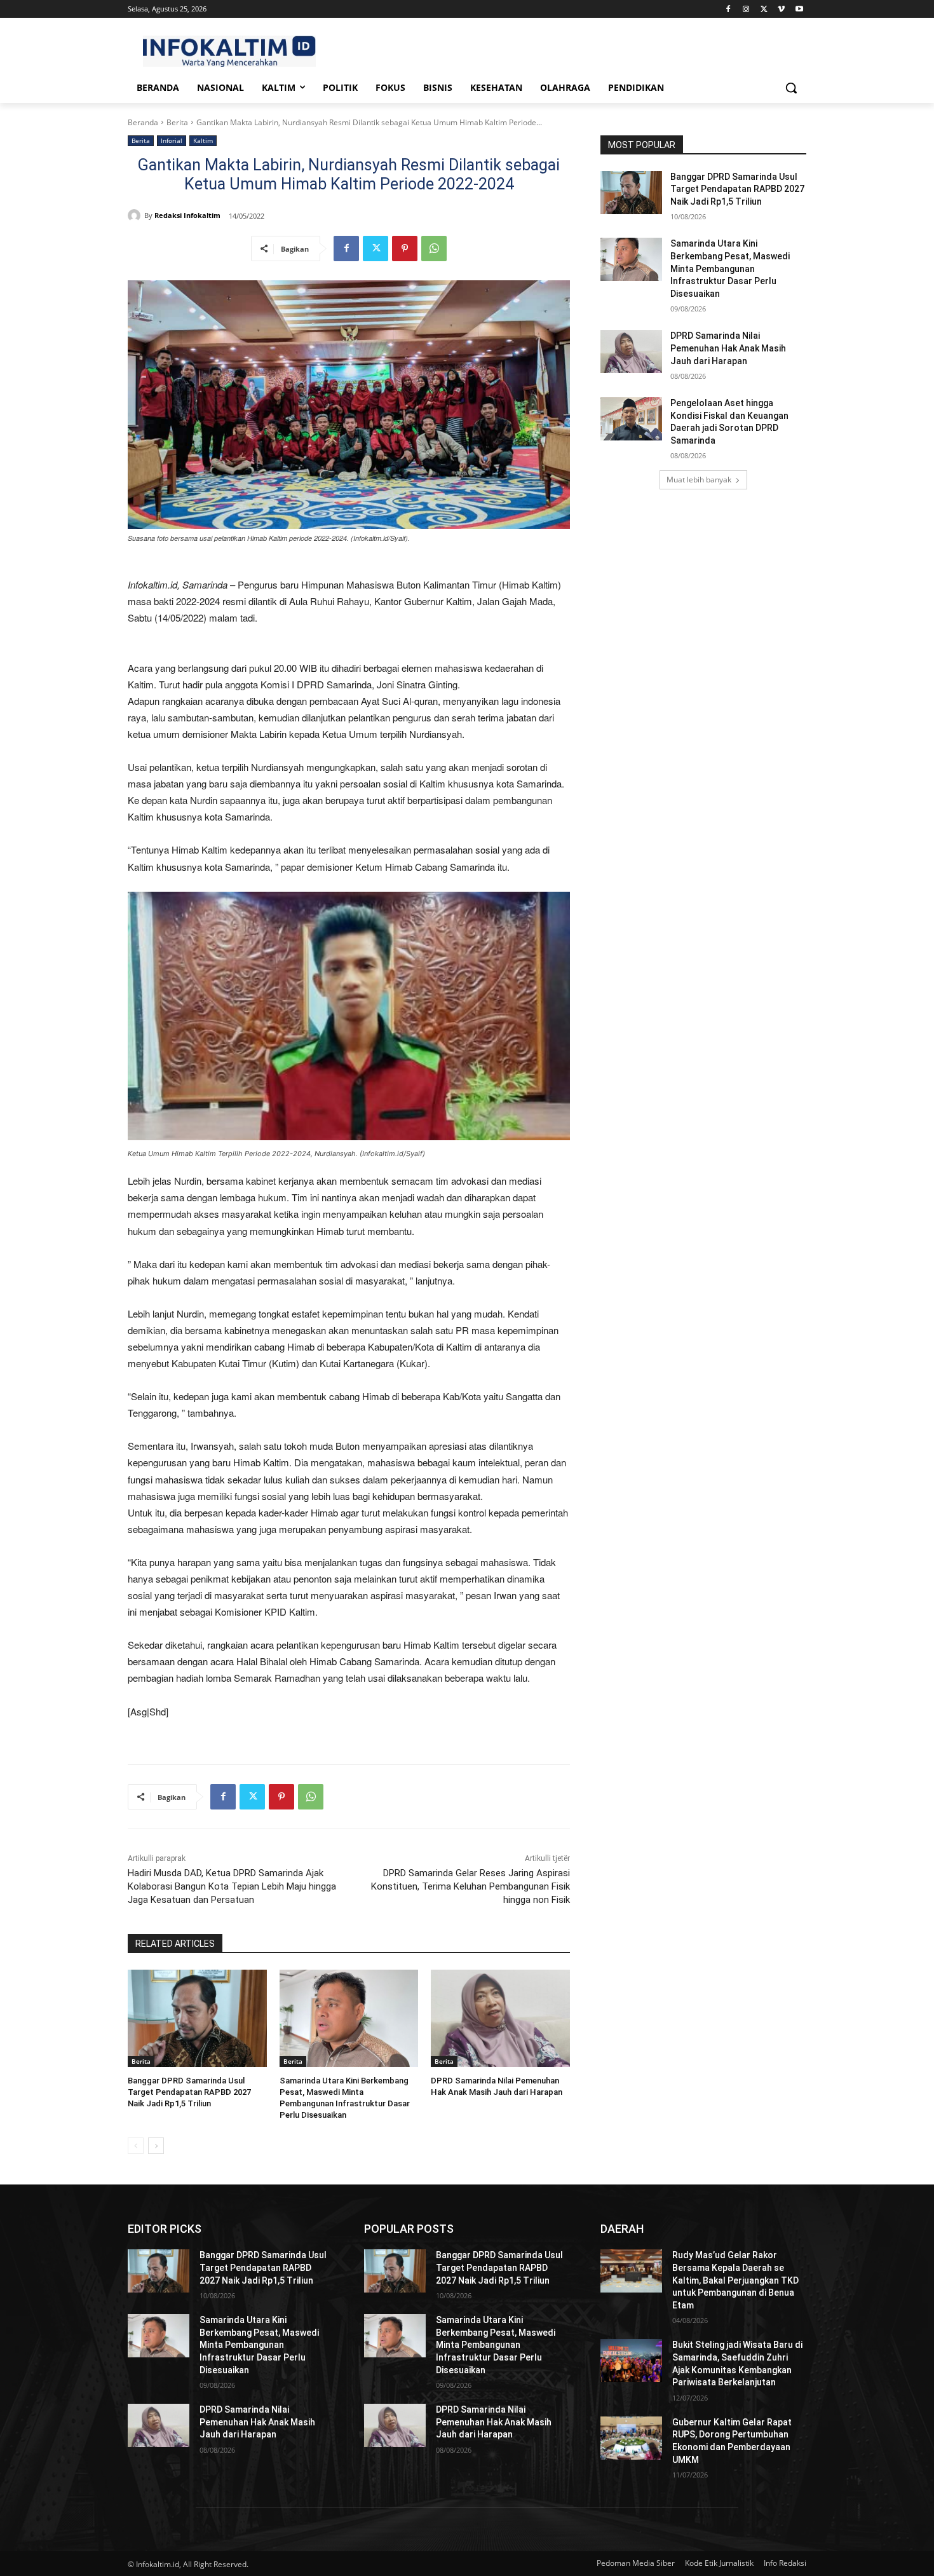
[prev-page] (136, 2146)
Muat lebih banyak (699, 480)
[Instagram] (746, 9)
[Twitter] (764, 9)
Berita (177, 122)
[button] (791, 88)
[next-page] (156, 2146)
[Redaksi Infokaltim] (136, 215)
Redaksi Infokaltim (187, 215)
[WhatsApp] (434, 249)
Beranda (143, 122)
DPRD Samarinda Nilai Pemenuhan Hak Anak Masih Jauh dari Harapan (728, 348)
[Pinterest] (405, 249)
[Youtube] (799, 9)
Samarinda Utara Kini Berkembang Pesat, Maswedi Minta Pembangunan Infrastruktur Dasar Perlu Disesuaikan (730, 268)
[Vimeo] (781, 9)
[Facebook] (728, 9)
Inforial (172, 140)
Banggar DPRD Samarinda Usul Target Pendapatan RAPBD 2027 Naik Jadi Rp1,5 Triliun (189, 2092)
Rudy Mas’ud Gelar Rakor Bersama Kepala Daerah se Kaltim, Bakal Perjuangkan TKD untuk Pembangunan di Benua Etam (735, 2280)
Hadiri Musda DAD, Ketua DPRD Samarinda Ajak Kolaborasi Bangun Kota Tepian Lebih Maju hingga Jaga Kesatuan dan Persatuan (232, 1886)
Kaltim (203, 140)
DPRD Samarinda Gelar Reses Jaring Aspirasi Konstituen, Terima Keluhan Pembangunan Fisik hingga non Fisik (470, 1886)
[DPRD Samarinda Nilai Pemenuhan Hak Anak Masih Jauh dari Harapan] (500, 2018)
